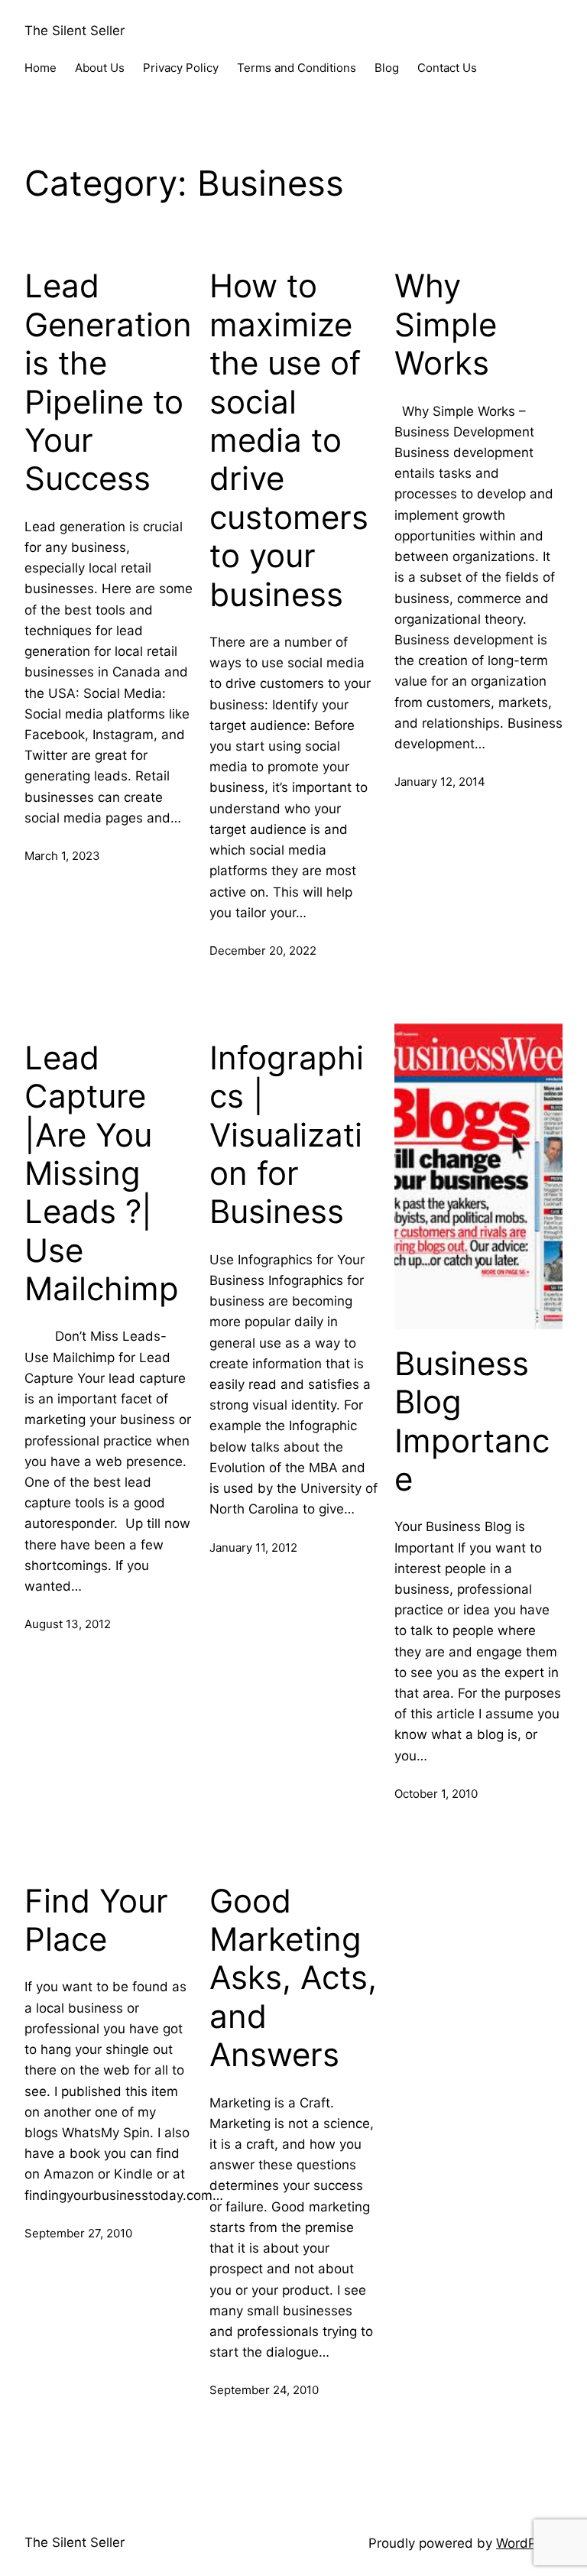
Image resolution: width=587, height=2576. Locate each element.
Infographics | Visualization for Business (287, 1135)
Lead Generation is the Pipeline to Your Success (108, 382)
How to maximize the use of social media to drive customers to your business (289, 440)
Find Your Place (96, 1920)
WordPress (529, 2543)
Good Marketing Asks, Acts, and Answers (293, 1978)
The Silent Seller (75, 31)
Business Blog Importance (472, 1421)
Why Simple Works (446, 324)
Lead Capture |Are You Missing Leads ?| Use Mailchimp (102, 1173)
